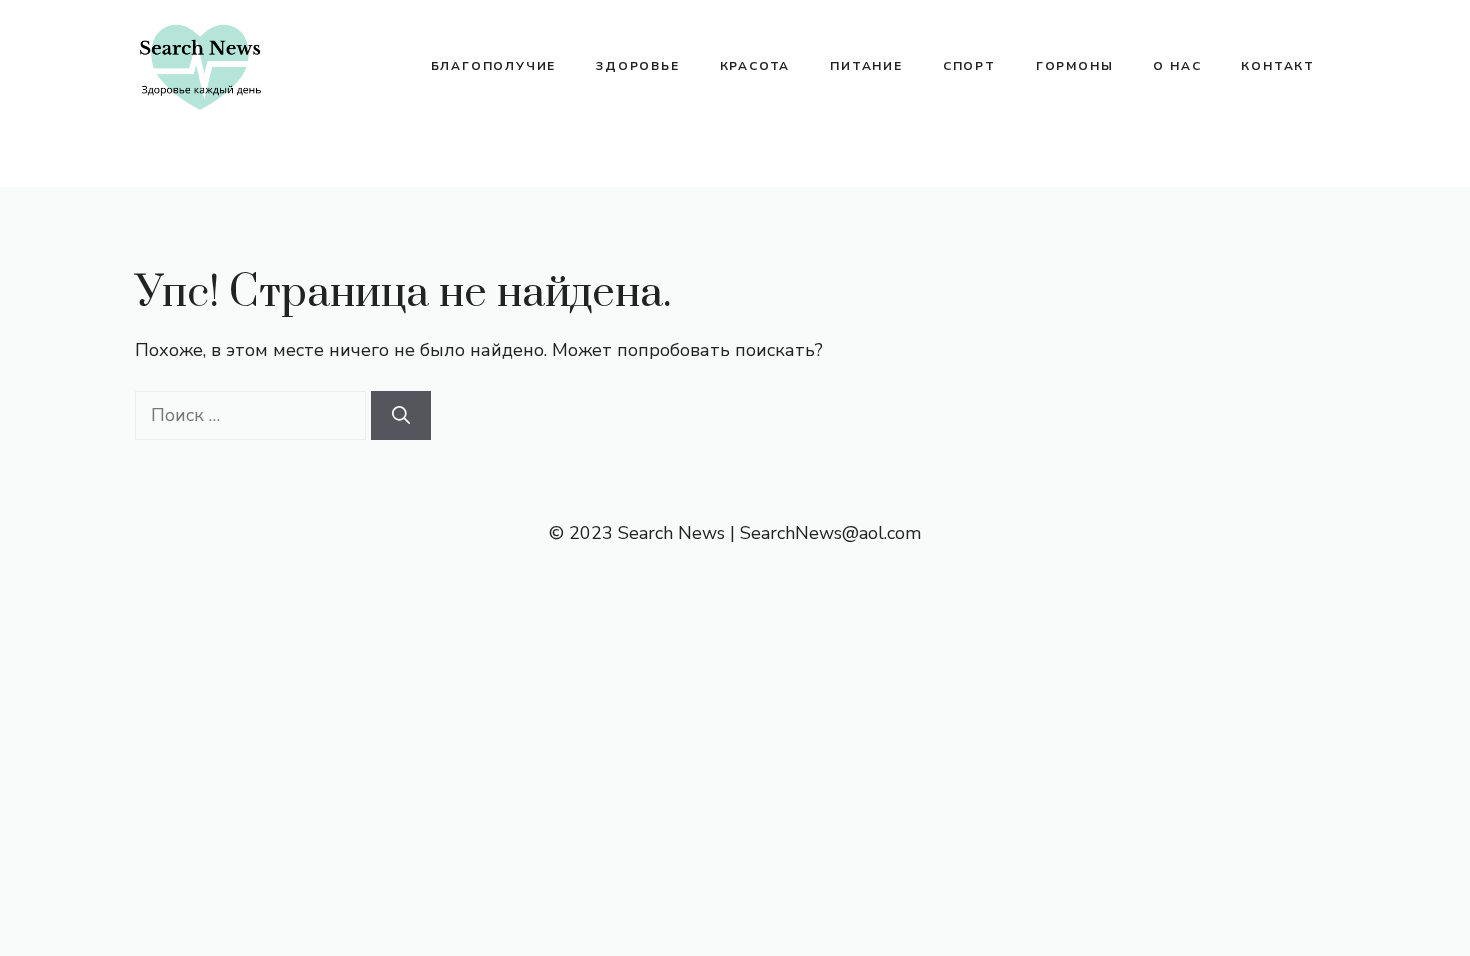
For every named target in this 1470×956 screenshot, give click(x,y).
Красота (755, 66)
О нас (1177, 66)
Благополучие (494, 66)
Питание (866, 66)
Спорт (969, 66)
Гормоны (1075, 66)
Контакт (1278, 66)
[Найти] (401, 415)
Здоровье (637, 66)
